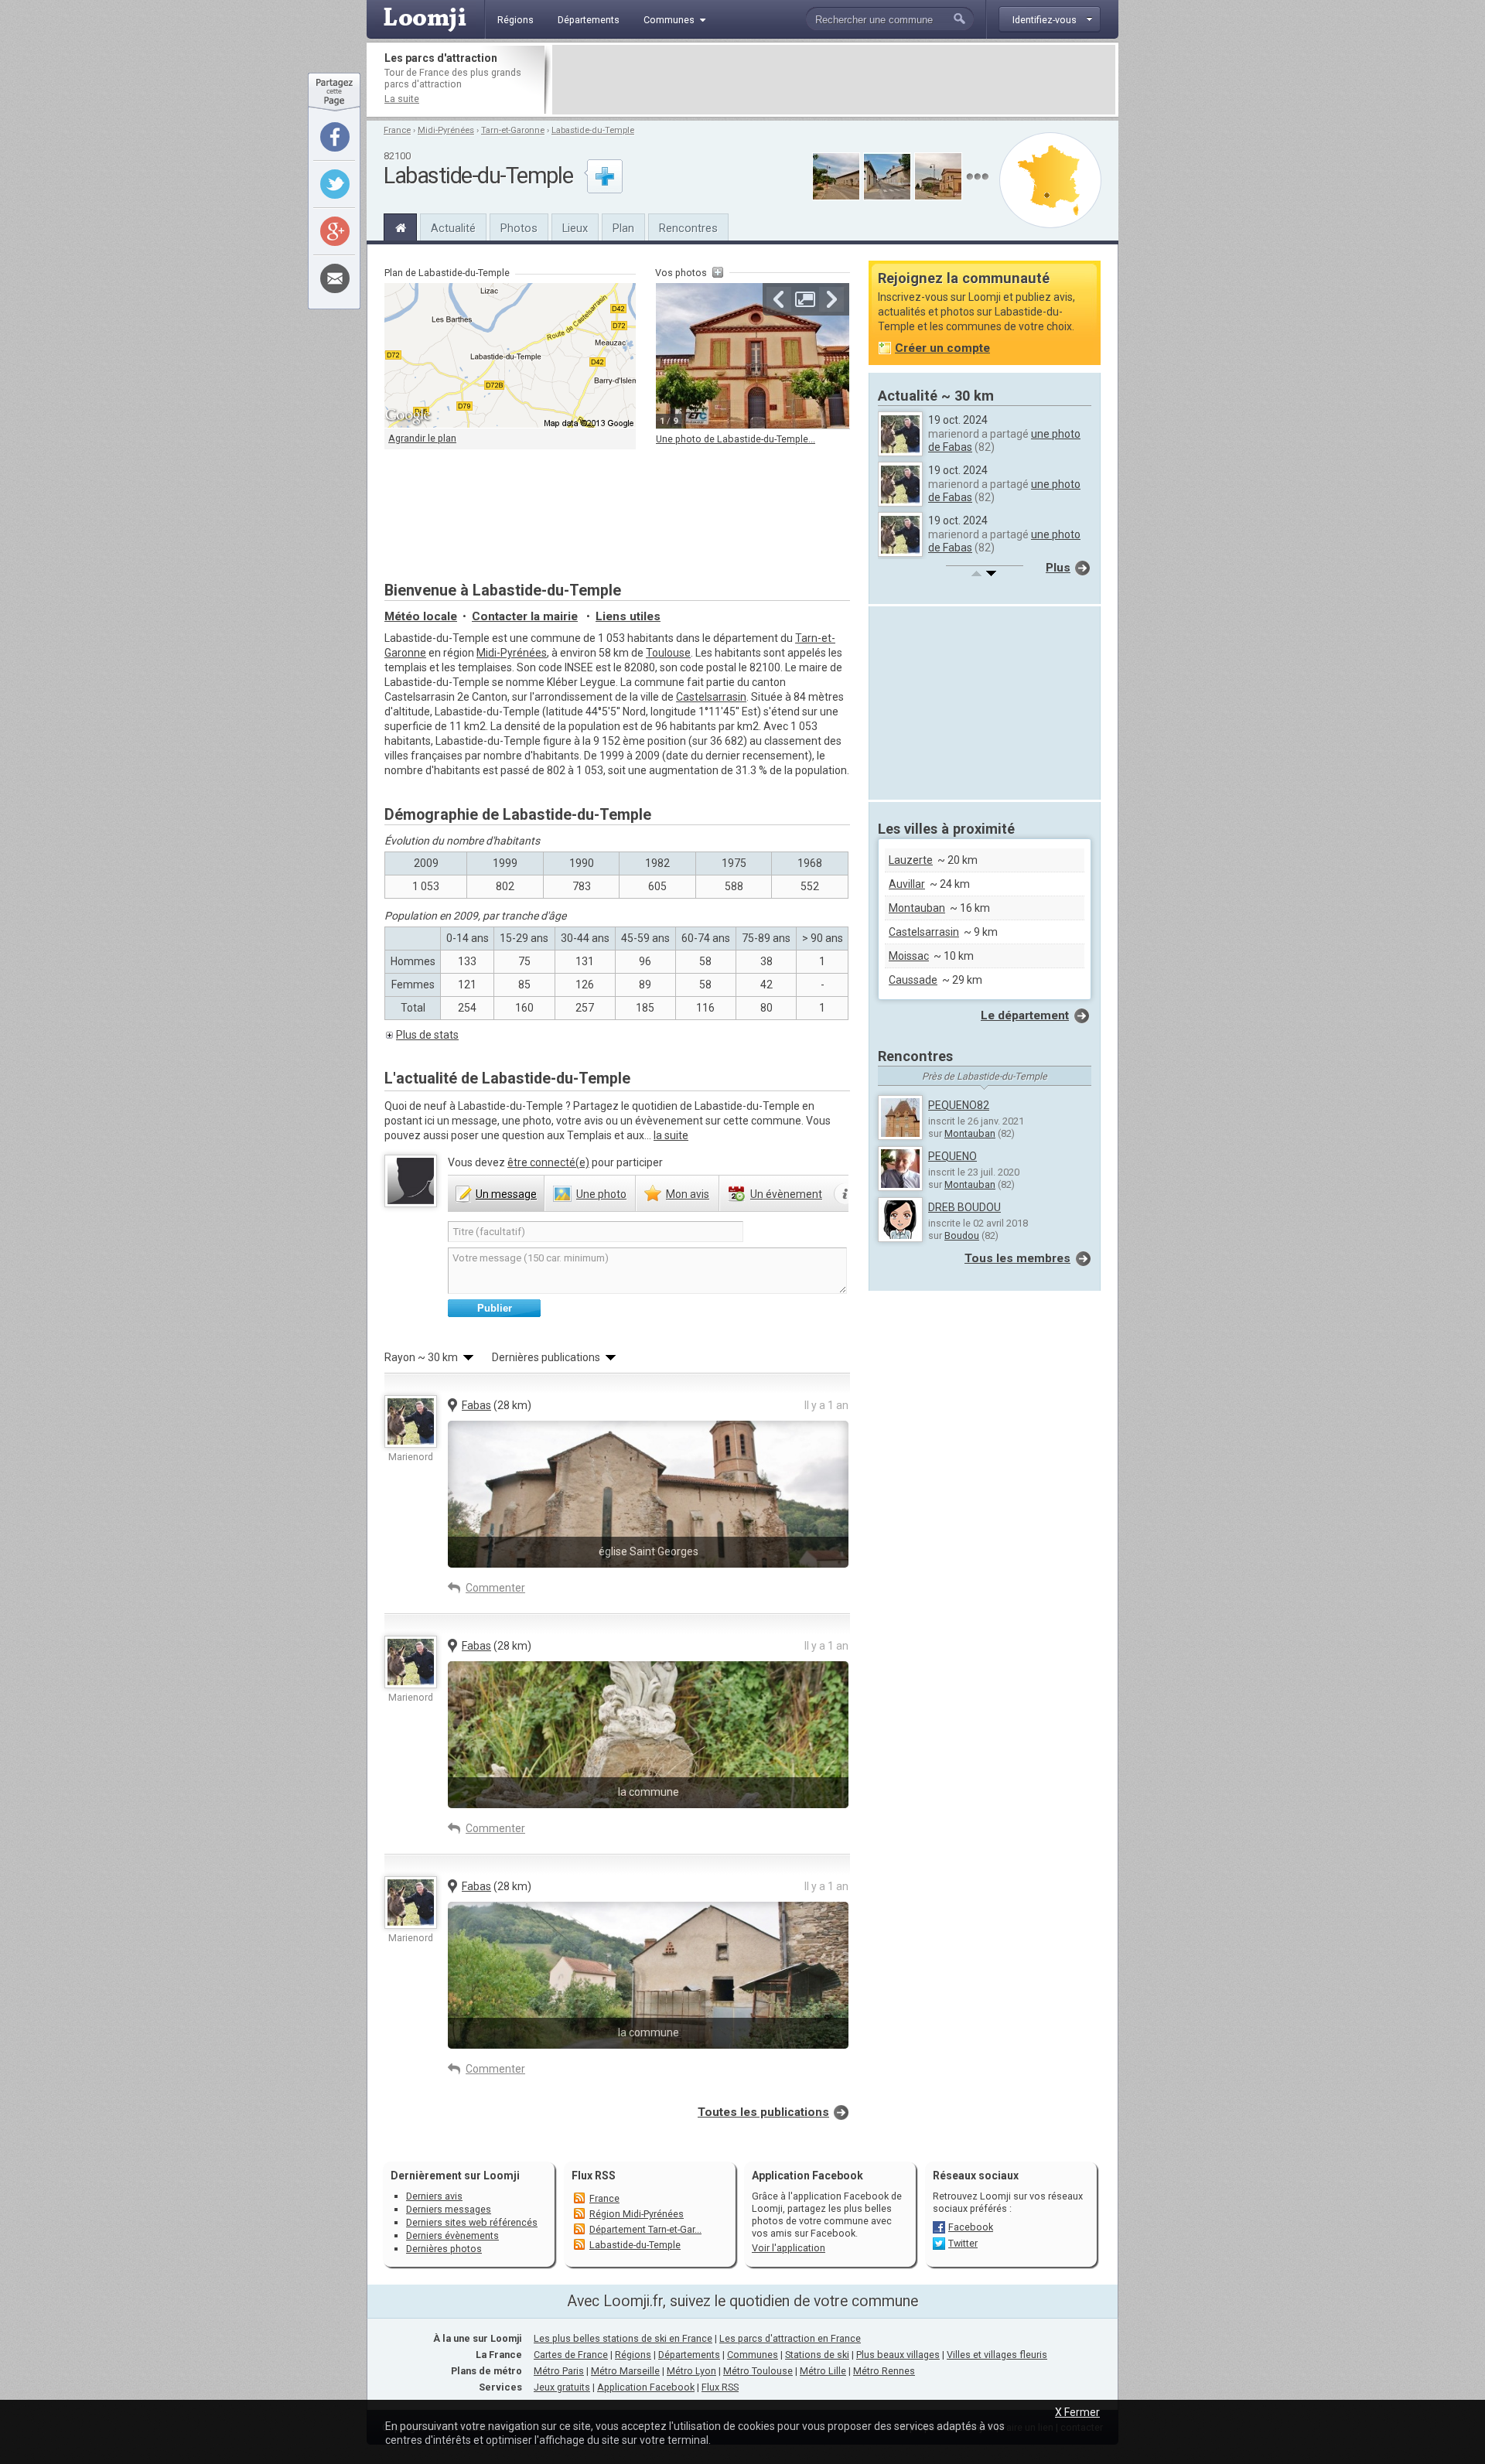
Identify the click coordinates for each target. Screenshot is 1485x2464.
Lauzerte (911, 860)
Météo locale (421, 616)
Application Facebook (646, 2387)
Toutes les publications (763, 2112)
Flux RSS (594, 2176)
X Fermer (1077, 2412)
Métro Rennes (884, 2371)
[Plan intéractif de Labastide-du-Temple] (510, 356)
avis (688, 1194)
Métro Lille (823, 2371)
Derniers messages (449, 2209)
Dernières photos (444, 2249)
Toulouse (668, 653)
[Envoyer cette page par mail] (335, 278)
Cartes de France (571, 2355)
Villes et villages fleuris (997, 2355)
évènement (786, 1194)
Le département (1025, 1015)
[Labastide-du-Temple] (400, 226)
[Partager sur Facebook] (335, 137)
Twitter (963, 2243)
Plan (623, 228)
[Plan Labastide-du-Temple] (1050, 180)
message (506, 1194)
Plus (1058, 568)
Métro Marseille (625, 2371)
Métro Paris (559, 2371)
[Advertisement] (834, 80)
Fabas (476, 1405)
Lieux (575, 228)
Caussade (913, 980)
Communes (753, 2355)
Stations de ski (817, 2355)
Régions (633, 2355)
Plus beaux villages (898, 2355)
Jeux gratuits (562, 2387)
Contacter (525, 616)
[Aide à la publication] (846, 1194)
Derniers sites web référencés (472, 2222)
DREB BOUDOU (964, 1207)
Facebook (971, 2227)
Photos (519, 228)
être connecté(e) (548, 1162)
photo (601, 1194)
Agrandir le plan (422, 438)
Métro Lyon (691, 2371)
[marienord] (411, 1421)
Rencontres (688, 228)
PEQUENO (952, 1156)
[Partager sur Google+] (335, 231)
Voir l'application (789, 2248)
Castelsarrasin (711, 697)
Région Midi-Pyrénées (637, 2214)
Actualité (453, 228)
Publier (495, 1308)
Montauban (917, 908)
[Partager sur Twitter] (335, 184)
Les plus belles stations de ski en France (623, 2338)
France (397, 130)
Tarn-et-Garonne (513, 130)
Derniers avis (434, 2196)
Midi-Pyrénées (446, 130)
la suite (671, 1135)
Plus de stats (427, 1035)
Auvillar (907, 884)
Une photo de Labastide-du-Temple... (736, 439)
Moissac (909, 956)
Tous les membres (1017, 1258)
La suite (402, 99)
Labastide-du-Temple (593, 130)
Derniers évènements (452, 2235)
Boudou (962, 1235)
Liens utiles (628, 616)
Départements (689, 2355)
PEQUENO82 (959, 1105)
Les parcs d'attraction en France (790, 2338)
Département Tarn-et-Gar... (645, 2229)
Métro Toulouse (758, 2371)
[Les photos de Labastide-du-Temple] (977, 177)
